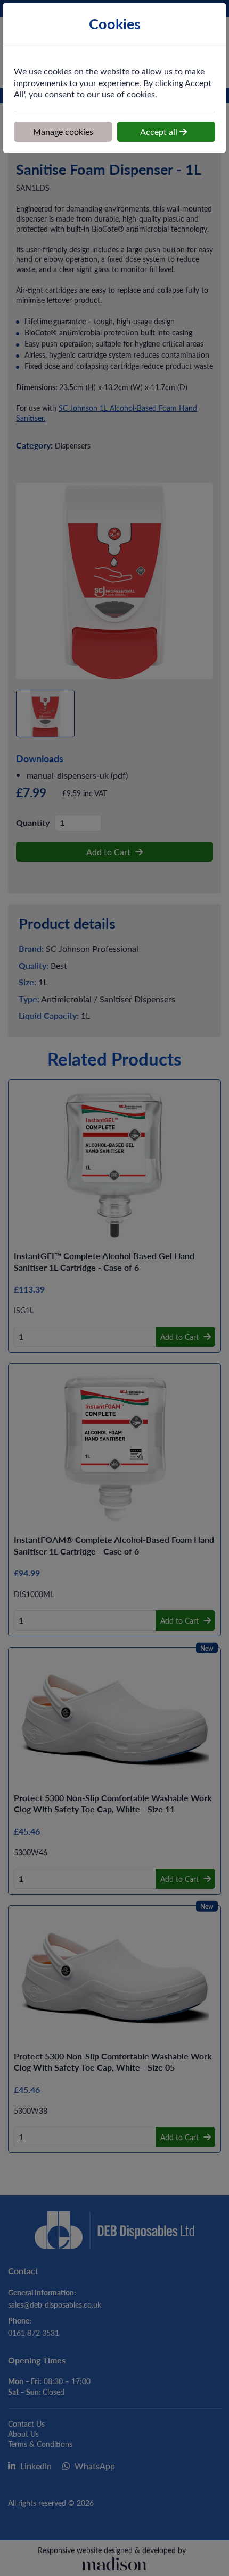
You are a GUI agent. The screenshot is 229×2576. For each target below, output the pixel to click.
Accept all (160, 131)
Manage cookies (63, 131)
